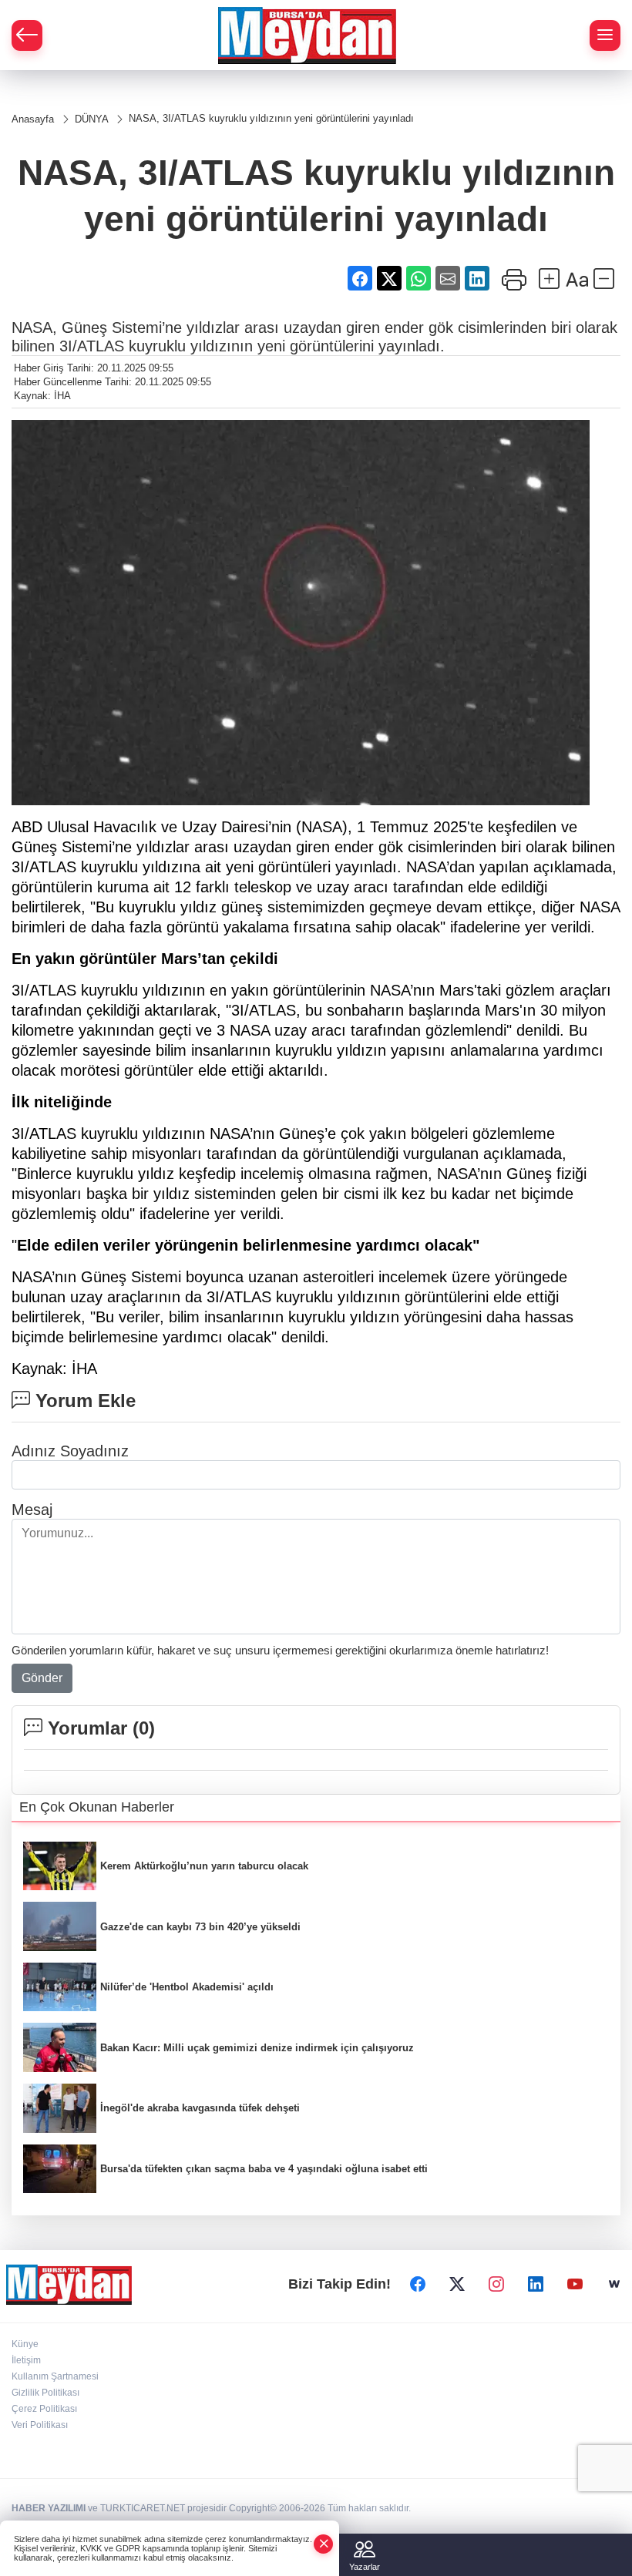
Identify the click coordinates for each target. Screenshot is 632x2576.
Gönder (42, 1678)
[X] (457, 2284)
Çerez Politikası (44, 2409)
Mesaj (32, 1510)
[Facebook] (418, 2284)
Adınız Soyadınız (70, 1451)
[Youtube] (575, 2284)
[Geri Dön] (27, 35)
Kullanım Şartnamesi (55, 2376)
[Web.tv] (614, 2284)
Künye (25, 2344)
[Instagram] (496, 2284)
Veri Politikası (40, 2425)
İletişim (26, 2360)
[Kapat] (324, 2544)
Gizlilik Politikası (45, 2393)
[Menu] (605, 35)
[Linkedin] (536, 2284)
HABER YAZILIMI (49, 2508)
